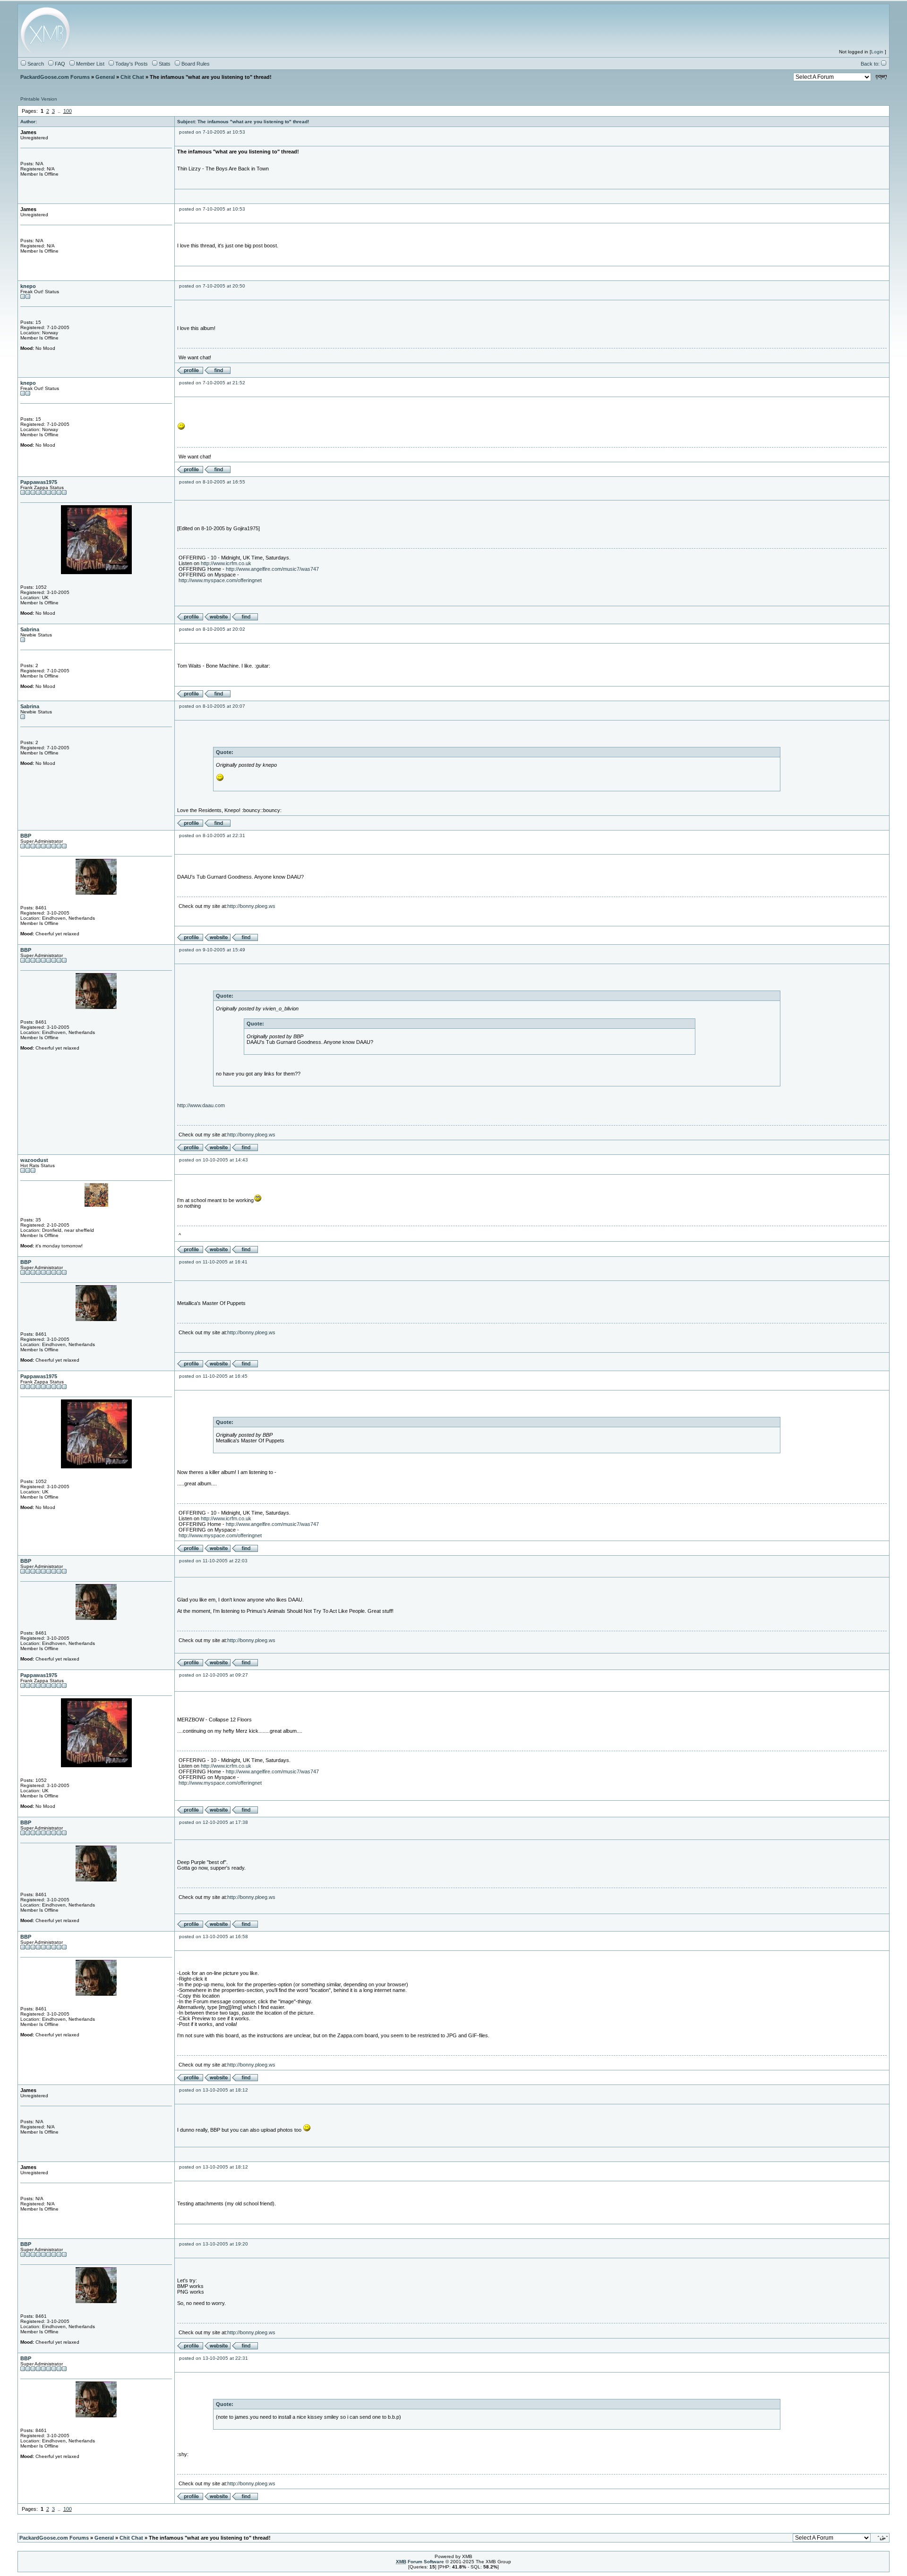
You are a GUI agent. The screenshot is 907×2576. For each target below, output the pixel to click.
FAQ (59, 64)
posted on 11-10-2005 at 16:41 (213, 1262)
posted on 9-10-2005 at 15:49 (212, 950)
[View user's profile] (190, 372)
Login (877, 52)
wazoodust (34, 1160)
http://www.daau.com (201, 1105)
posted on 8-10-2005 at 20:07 (212, 706)
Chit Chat (132, 77)
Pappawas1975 (39, 482)
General (105, 77)
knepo (28, 286)
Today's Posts (131, 64)
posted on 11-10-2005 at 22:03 (213, 1561)
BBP (26, 836)
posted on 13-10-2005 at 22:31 (214, 2358)
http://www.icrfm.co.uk (226, 563)
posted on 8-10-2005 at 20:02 (212, 629)
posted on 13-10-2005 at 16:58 (214, 1936)
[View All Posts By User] (218, 372)
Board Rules (195, 64)
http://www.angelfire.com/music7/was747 (272, 569)
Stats (164, 64)
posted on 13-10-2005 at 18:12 (214, 2090)
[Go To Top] (883, 2538)
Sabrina (30, 629)
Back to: (871, 64)
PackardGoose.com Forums (55, 77)
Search (35, 64)
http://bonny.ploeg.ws (251, 906)
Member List (90, 64)
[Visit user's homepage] (218, 619)
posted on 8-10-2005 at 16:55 (212, 482)
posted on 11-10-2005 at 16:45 (213, 1376)
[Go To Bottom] (881, 77)
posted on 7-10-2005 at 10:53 (212, 132)
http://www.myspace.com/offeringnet (220, 580)
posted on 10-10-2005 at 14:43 (214, 1160)
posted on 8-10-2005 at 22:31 (212, 835)
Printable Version (39, 99)
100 (68, 111)
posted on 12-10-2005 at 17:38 (214, 1822)
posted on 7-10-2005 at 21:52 (212, 383)
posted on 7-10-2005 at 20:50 (212, 286)
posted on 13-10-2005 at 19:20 (214, 2244)
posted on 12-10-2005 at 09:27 (214, 1675)
